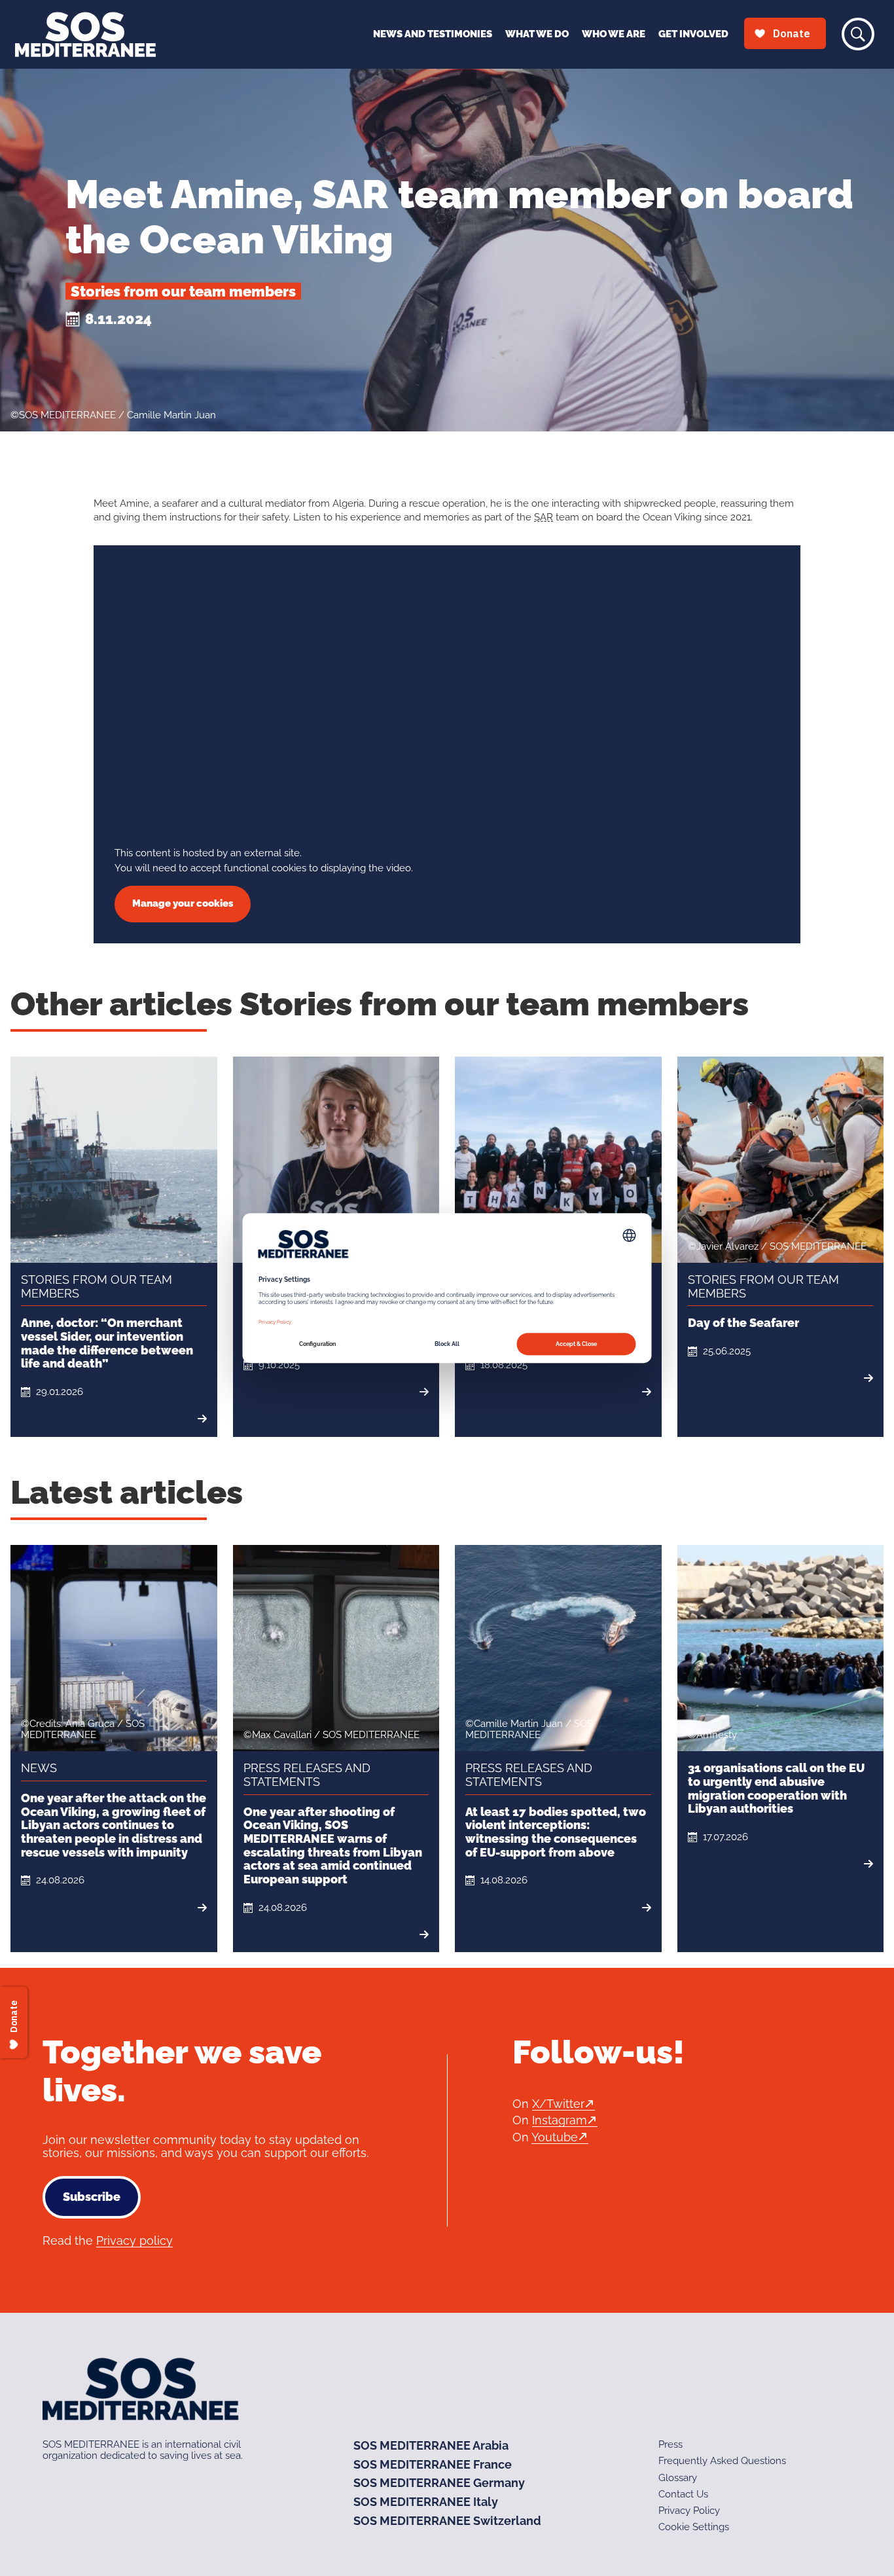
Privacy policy (134, 2240)
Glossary (678, 2478)
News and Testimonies (433, 34)
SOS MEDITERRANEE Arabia (431, 2445)
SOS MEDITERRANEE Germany (439, 2483)
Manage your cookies (183, 903)
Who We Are (614, 34)
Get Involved (693, 34)
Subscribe (92, 2197)
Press (670, 2444)
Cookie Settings (694, 2528)
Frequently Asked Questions (722, 2461)
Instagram (560, 2120)
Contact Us (683, 2494)
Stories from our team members (183, 291)
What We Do (537, 34)
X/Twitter (558, 2104)
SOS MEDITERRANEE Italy (426, 2502)
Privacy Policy (689, 2511)
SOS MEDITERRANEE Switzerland (447, 2521)
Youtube (555, 2137)
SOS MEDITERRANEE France (433, 2464)
